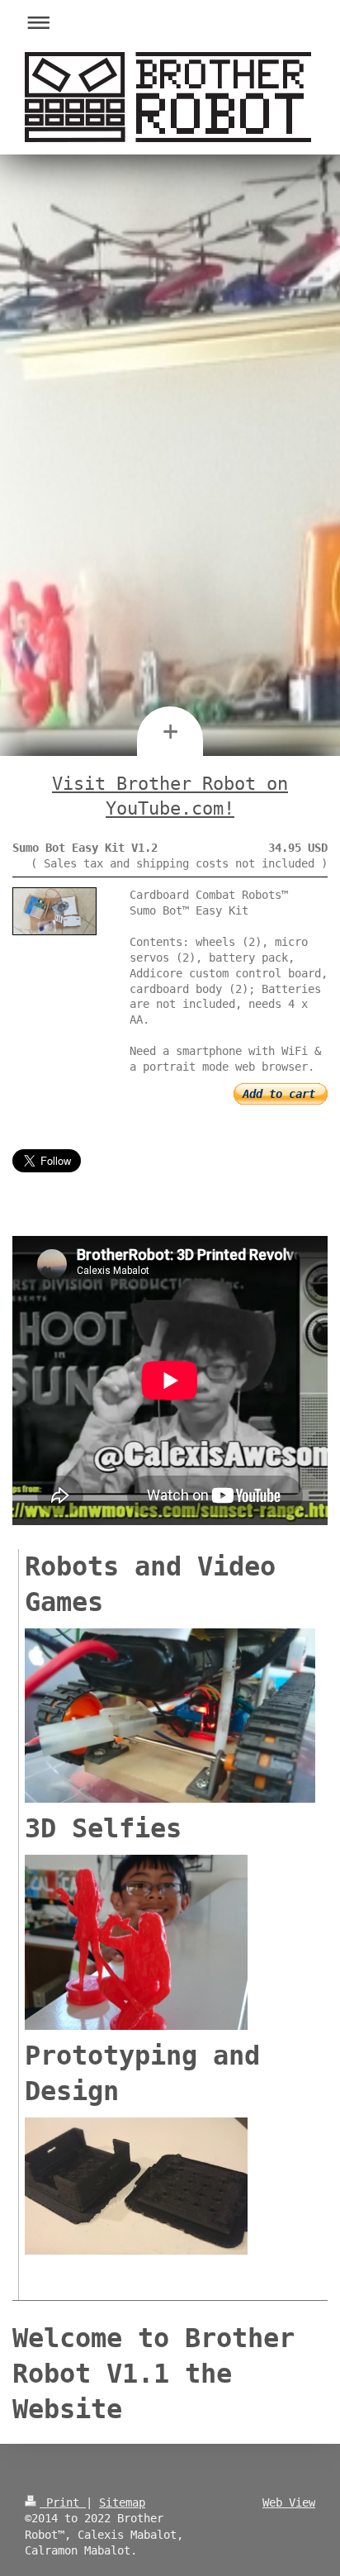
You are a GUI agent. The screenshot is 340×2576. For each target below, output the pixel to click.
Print (63, 2502)
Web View (289, 2502)
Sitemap (122, 2502)
